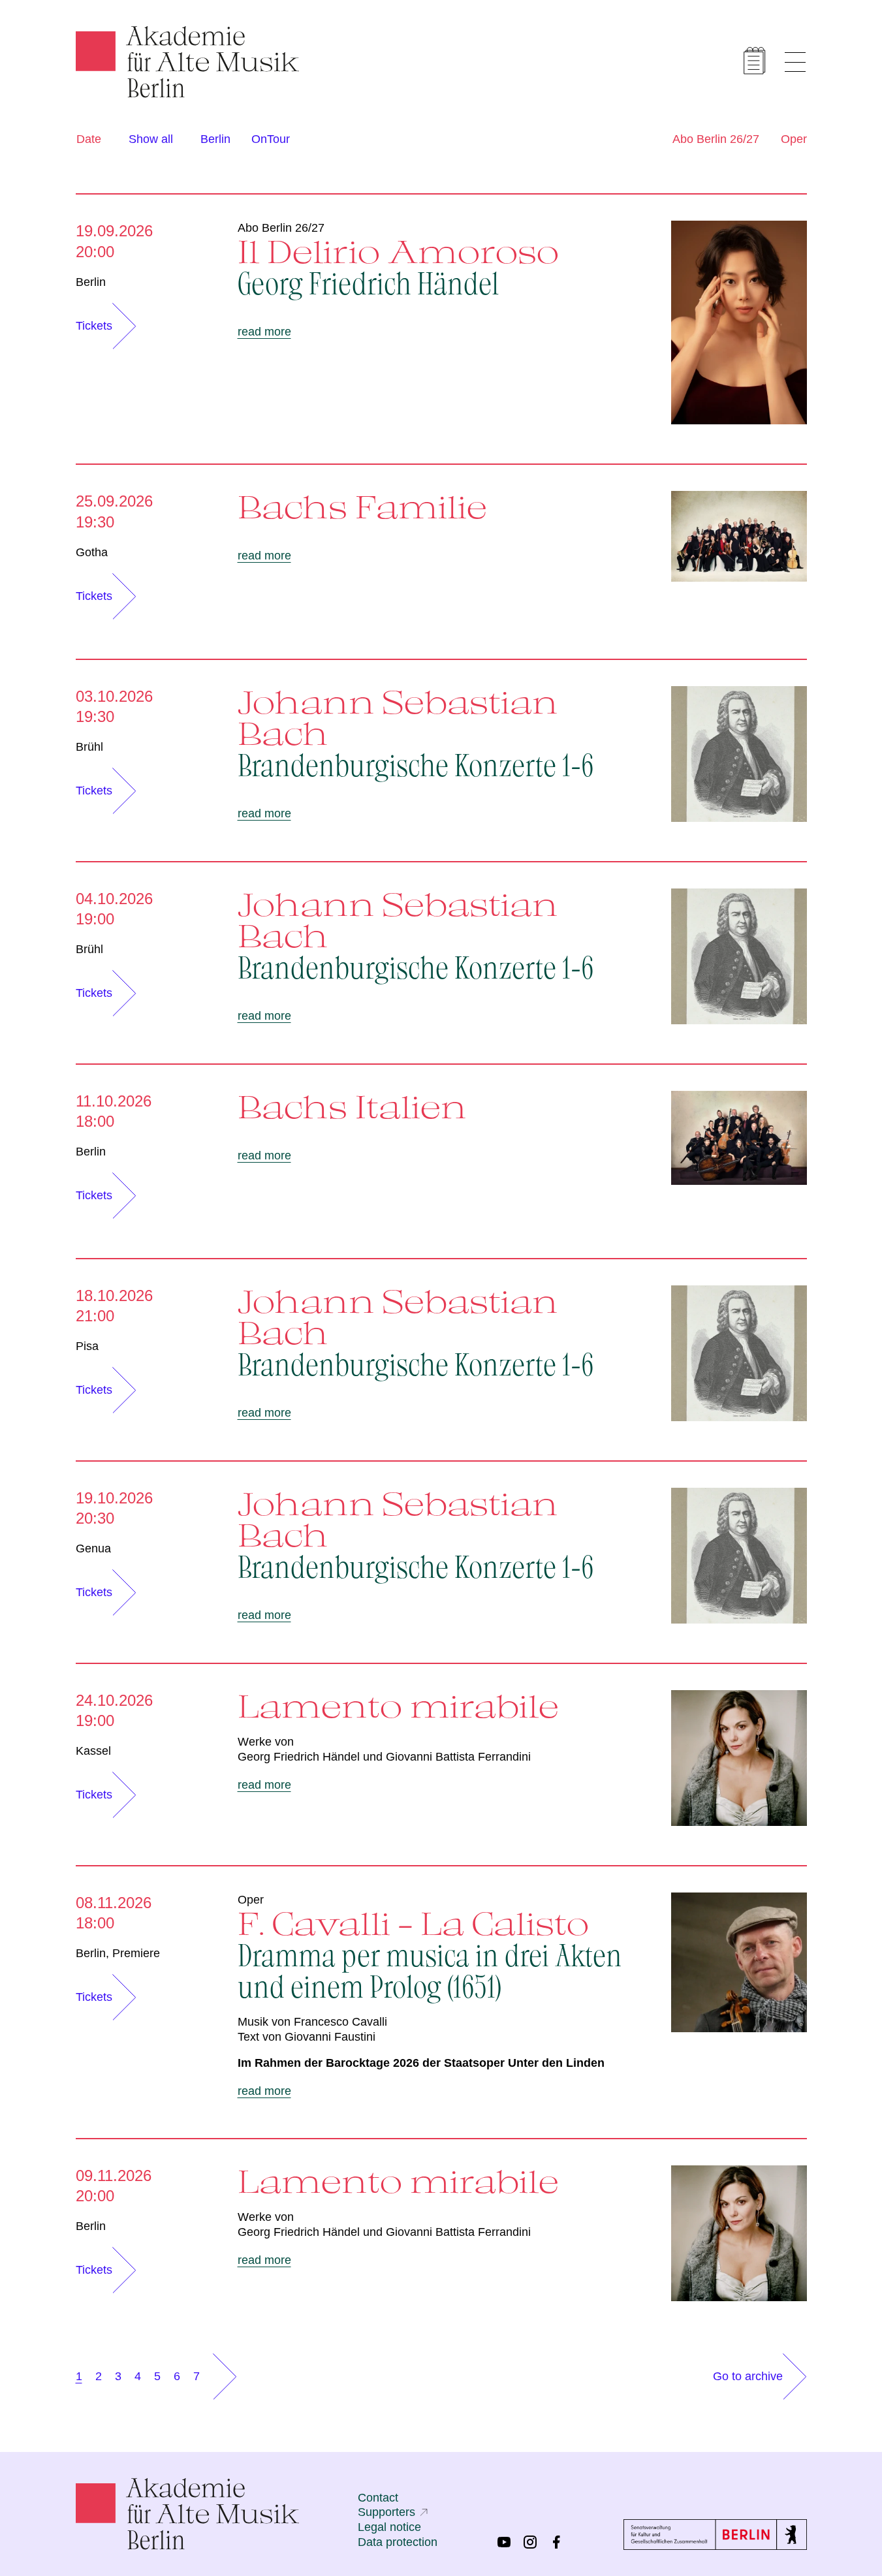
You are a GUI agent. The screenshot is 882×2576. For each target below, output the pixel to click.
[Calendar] (755, 61)
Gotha (92, 552)
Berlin (215, 139)
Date (89, 139)
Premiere (136, 1953)
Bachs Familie (362, 507)
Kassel (93, 1751)
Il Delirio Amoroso (398, 266)
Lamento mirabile (398, 1706)
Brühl (89, 747)
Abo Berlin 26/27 (716, 139)
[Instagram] (530, 2542)
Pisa (87, 1346)
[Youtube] (504, 2542)
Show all (151, 139)
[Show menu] (795, 62)
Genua (93, 1548)
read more (264, 332)
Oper (794, 139)
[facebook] (556, 2542)
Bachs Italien (352, 1107)
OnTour (271, 139)
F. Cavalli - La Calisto (430, 1953)
